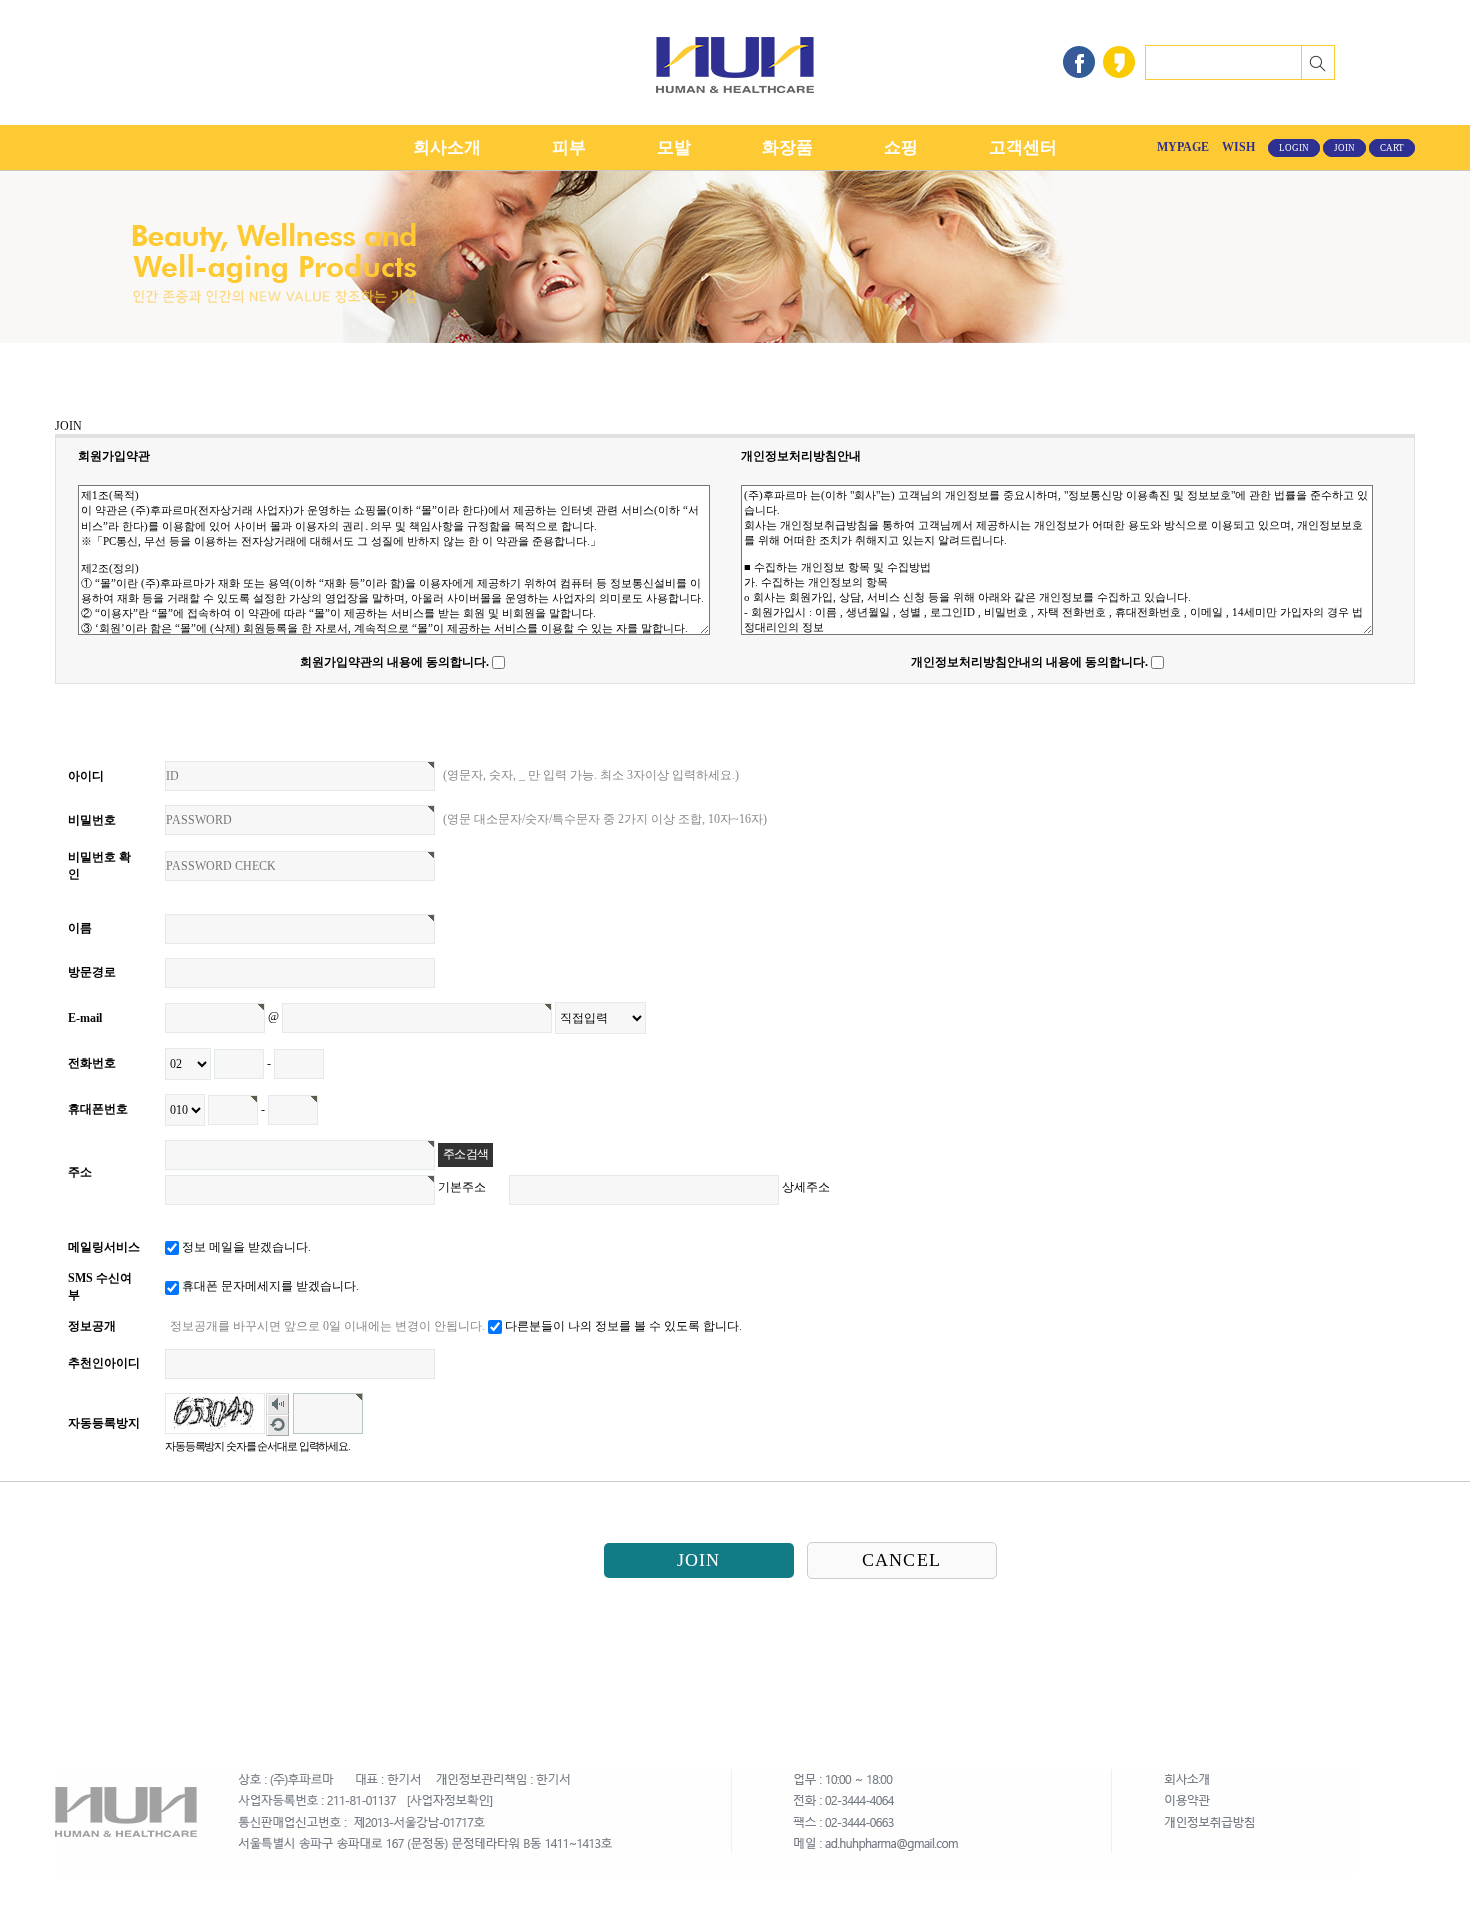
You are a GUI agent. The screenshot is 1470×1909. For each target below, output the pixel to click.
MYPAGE (1183, 147)
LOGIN (1294, 148)
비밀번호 (92, 820)
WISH (1238, 147)
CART (1392, 148)
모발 (674, 147)
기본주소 (462, 1187)
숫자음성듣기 (278, 1404)
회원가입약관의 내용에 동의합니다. (394, 662)
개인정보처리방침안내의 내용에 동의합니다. (1029, 662)
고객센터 (1023, 147)
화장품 (787, 147)
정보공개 (92, 1326)
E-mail (85, 1018)
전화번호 (92, 1063)
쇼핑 (901, 147)
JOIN (1344, 148)
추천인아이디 (104, 1363)
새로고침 (278, 1425)
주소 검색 (465, 1154)
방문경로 (92, 972)
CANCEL (901, 1560)
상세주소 (806, 1187)
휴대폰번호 (98, 1109)
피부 (569, 147)
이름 (80, 928)
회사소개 (447, 147)
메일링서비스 (104, 1247)
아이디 (86, 776)
